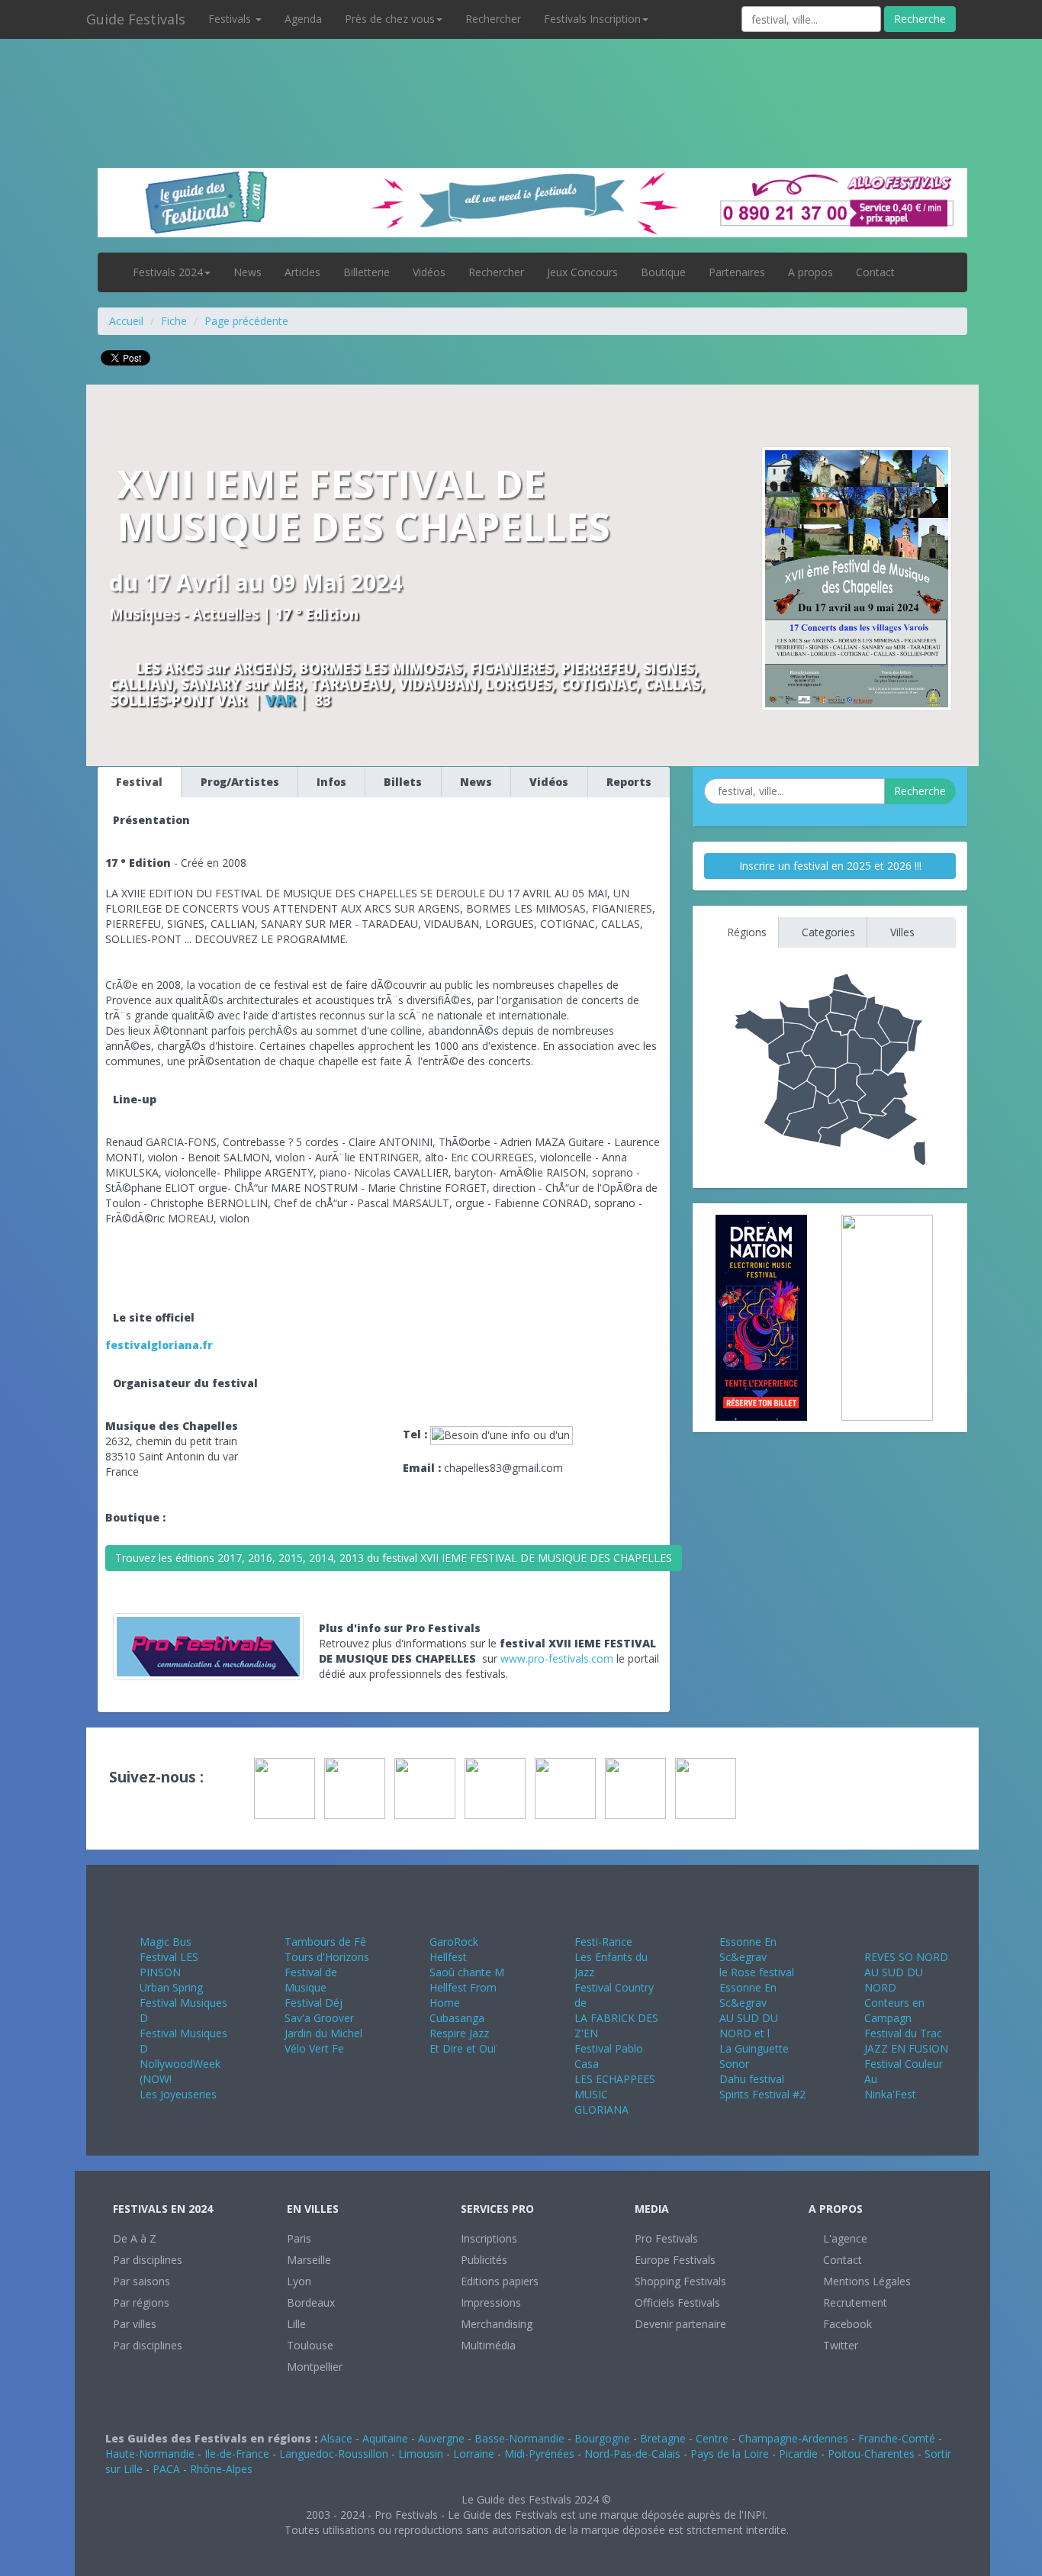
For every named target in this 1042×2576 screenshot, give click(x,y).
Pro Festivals (666, 2238)
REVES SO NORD (906, 1957)
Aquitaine (385, 2438)
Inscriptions (489, 2238)
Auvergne (441, 2438)
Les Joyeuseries (178, 2094)
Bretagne (663, 2438)
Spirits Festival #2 (762, 2094)
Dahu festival (752, 2079)
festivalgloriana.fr (159, 1345)
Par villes (135, 2324)
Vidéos (429, 272)
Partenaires (737, 272)
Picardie (798, 2454)
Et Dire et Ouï (463, 2048)
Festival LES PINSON (169, 1964)
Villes (901, 932)
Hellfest (448, 1957)
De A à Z (135, 2238)
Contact (875, 272)
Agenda (303, 19)
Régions (745, 932)
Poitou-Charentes (871, 2454)
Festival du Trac (903, 2033)
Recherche (920, 19)
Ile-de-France (237, 2454)
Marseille (309, 2260)
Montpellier (315, 2367)
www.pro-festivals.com (557, 1658)
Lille (296, 2324)
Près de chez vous (390, 19)
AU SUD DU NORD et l (749, 2025)
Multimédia (488, 2345)
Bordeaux (311, 2302)
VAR (280, 700)
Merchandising (497, 2324)
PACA (166, 2469)
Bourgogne (602, 2438)
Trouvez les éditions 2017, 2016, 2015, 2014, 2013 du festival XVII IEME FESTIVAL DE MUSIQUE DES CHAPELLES (394, 1558)
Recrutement (854, 2302)
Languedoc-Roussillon (334, 2454)
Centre (712, 2438)
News (248, 272)
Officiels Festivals (677, 2302)
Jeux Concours (582, 272)
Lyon (299, 2281)
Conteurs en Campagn (894, 2010)
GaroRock (454, 1942)
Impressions (491, 2302)
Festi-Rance (603, 1942)
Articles (302, 272)
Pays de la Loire (730, 2454)
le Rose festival (757, 1972)
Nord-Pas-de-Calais (632, 2454)
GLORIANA (601, 2109)
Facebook (846, 2324)
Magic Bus (166, 1942)
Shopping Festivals (680, 2281)
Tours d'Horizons (327, 1957)
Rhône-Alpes (221, 2469)
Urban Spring (171, 1987)
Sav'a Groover (319, 2018)
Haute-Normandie (150, 2454)
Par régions (141, 2302)
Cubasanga (457, 2018)
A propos (810, 272)
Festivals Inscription (592, 19)
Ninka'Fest (890, 2094)
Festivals (231, 19)
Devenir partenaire (680, 2324)
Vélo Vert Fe (314, 2048)
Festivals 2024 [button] (168, 272)
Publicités (484, 2260)
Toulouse (310, 2345)
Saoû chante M (467, 1972)
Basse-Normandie (519, 2438)
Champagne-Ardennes (793, 2438)
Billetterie (367, 272)
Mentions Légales (865, 2281)
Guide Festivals (136, 19)
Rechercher (493, 19)
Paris (299, 2238)
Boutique (663, 272)
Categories (827, 932)
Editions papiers (500, 2281)
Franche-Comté (897, 2438)
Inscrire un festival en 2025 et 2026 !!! (830, 866)
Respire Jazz (459, 2033)
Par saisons (142, 2281)
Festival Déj (314, 2003)
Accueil (126, 321)
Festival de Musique (311, 1980)
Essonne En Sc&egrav (748, 1949)
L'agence (844, 2238)
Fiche (174, 321)
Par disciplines (148, 2260)
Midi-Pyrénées (539, 2454)
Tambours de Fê (325, 1942)
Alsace (336, 2438)
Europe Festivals (675, 2260)
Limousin (421, 2454)
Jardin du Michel (323, 2033)
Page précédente (246, 321)
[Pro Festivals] (521, 76)
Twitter (839, 2345)
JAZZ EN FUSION (906, 2048)
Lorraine (474, 2454)
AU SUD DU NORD (894, 1980)
